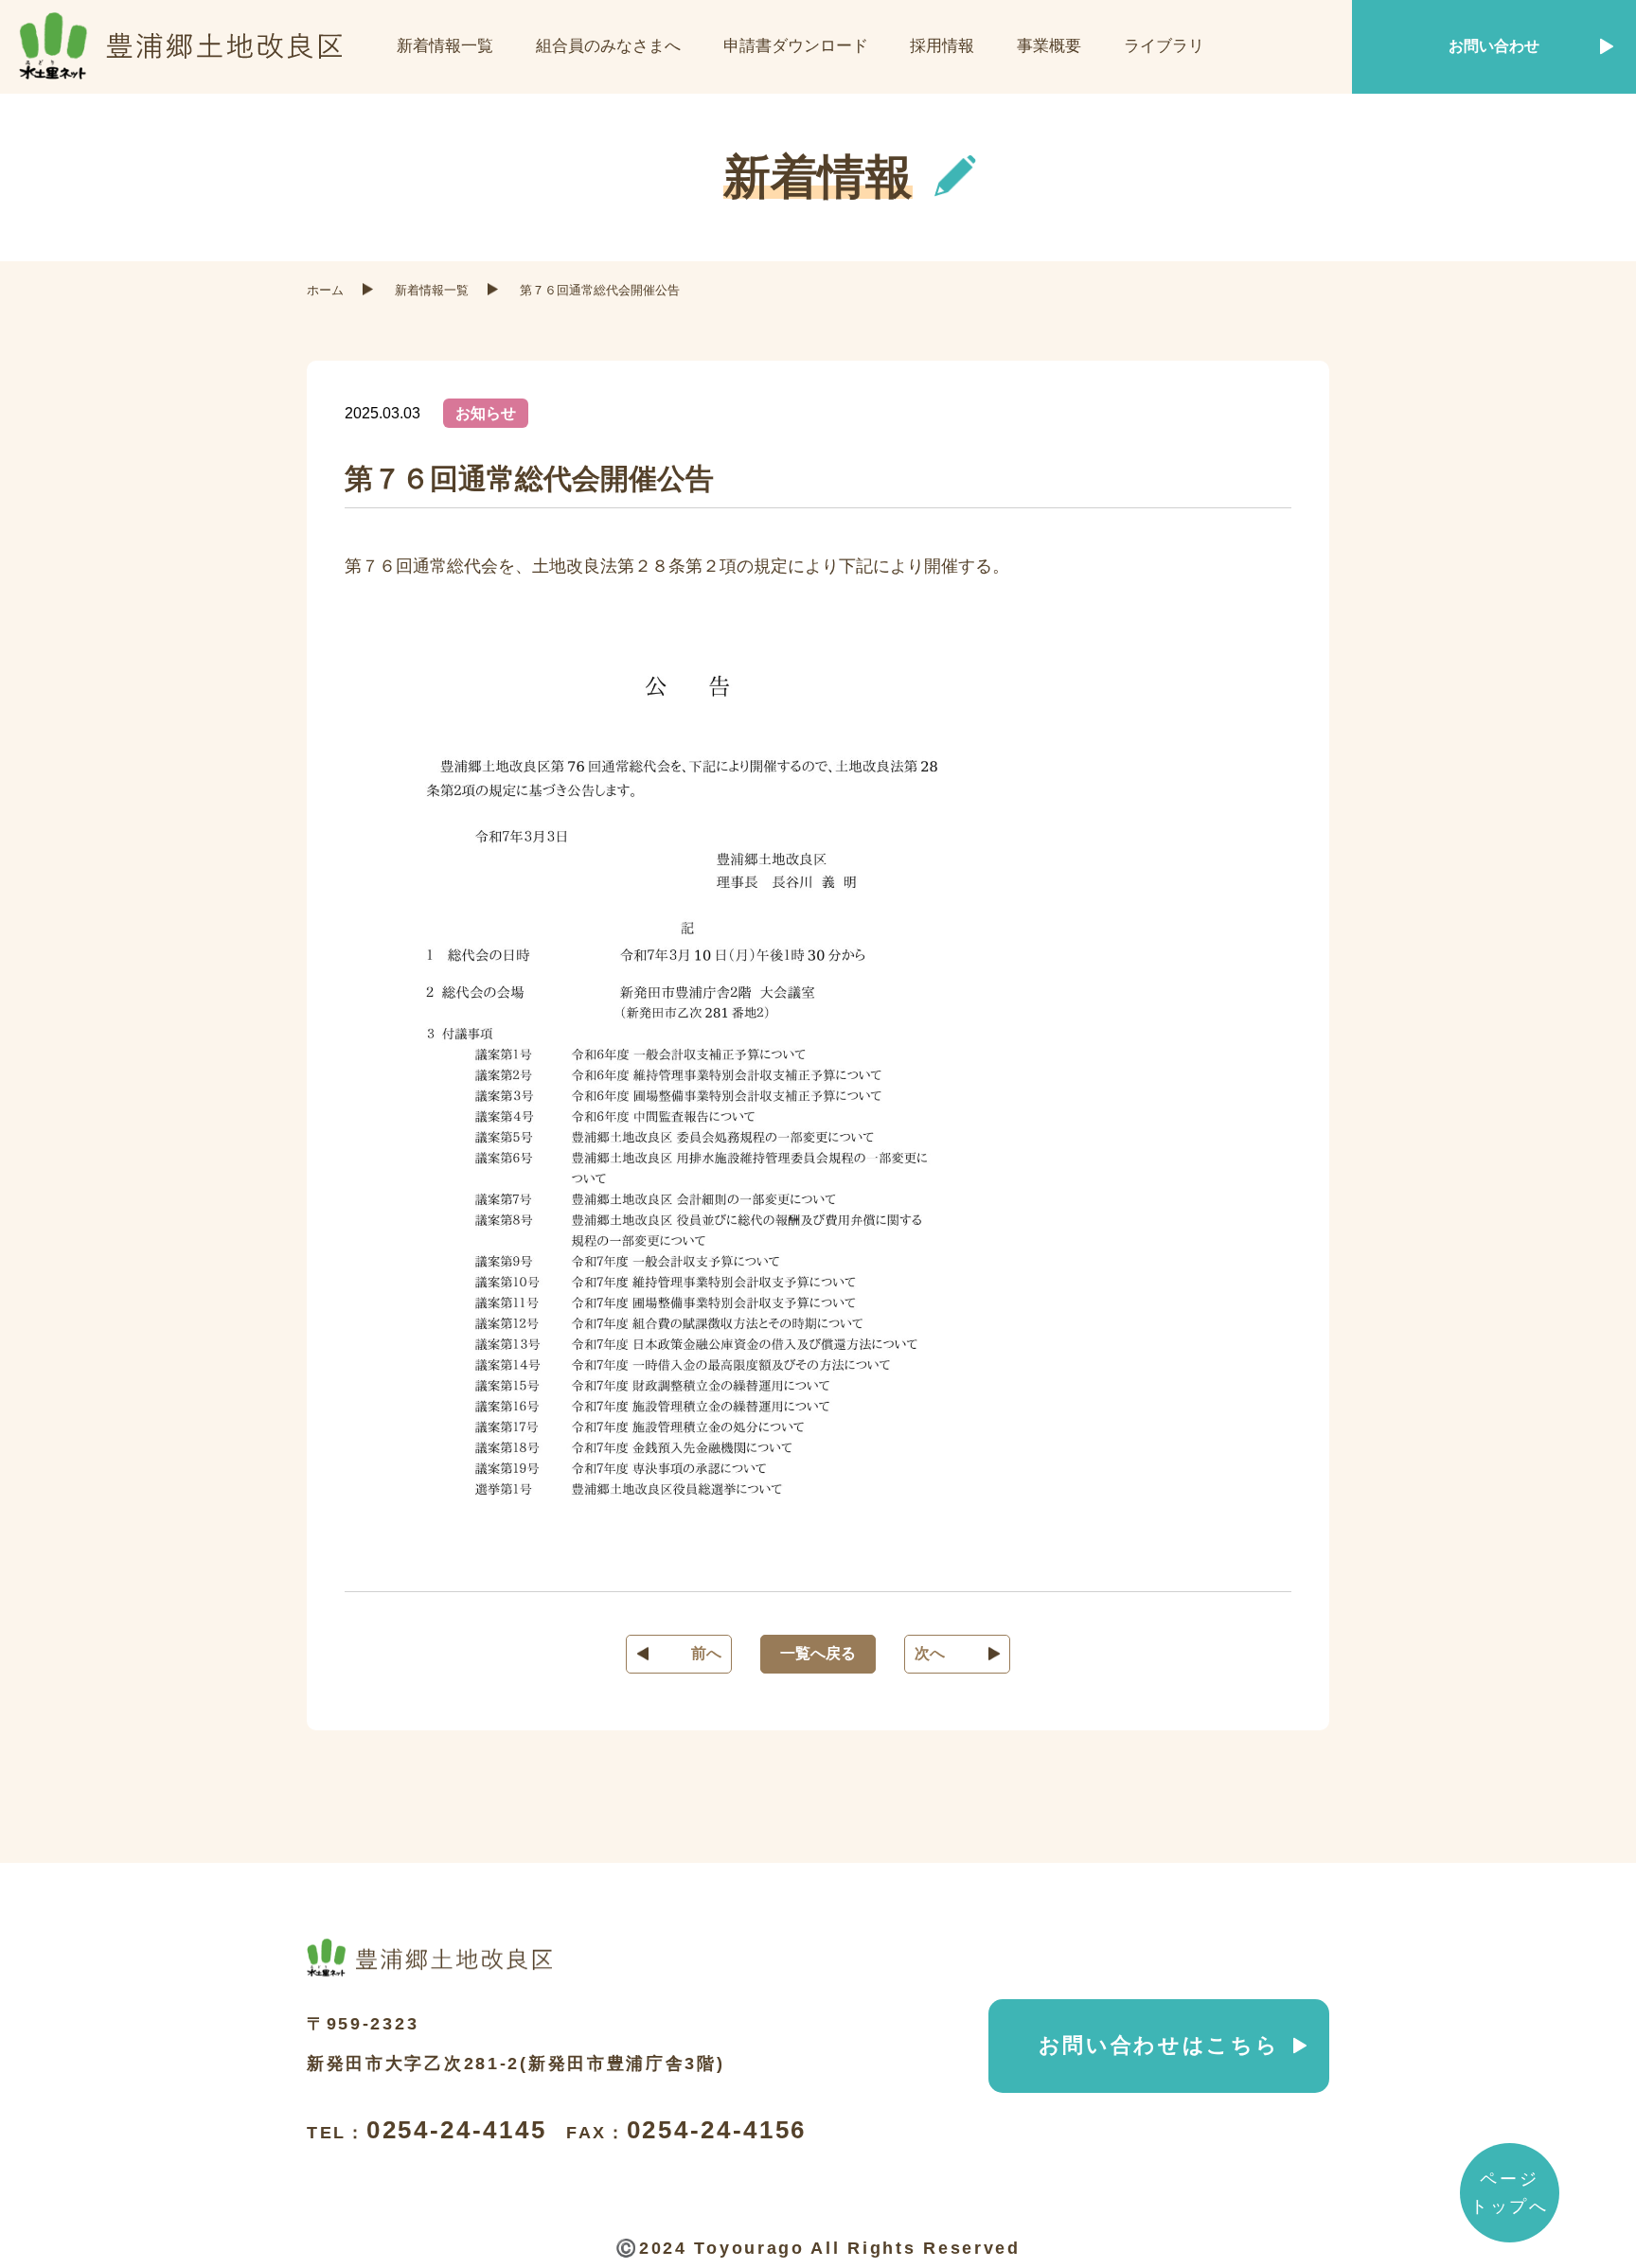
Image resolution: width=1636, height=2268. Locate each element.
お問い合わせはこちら (1159, 2045)
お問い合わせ (1494, 46)
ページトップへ (1510, 2193)
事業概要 (1049, 46)
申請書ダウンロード (796, 46)
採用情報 (942, 46)
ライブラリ (1164, 46)
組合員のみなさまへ (608, 46)
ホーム (325, 290)
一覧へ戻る (818, 1653)
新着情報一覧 (445, 46)
